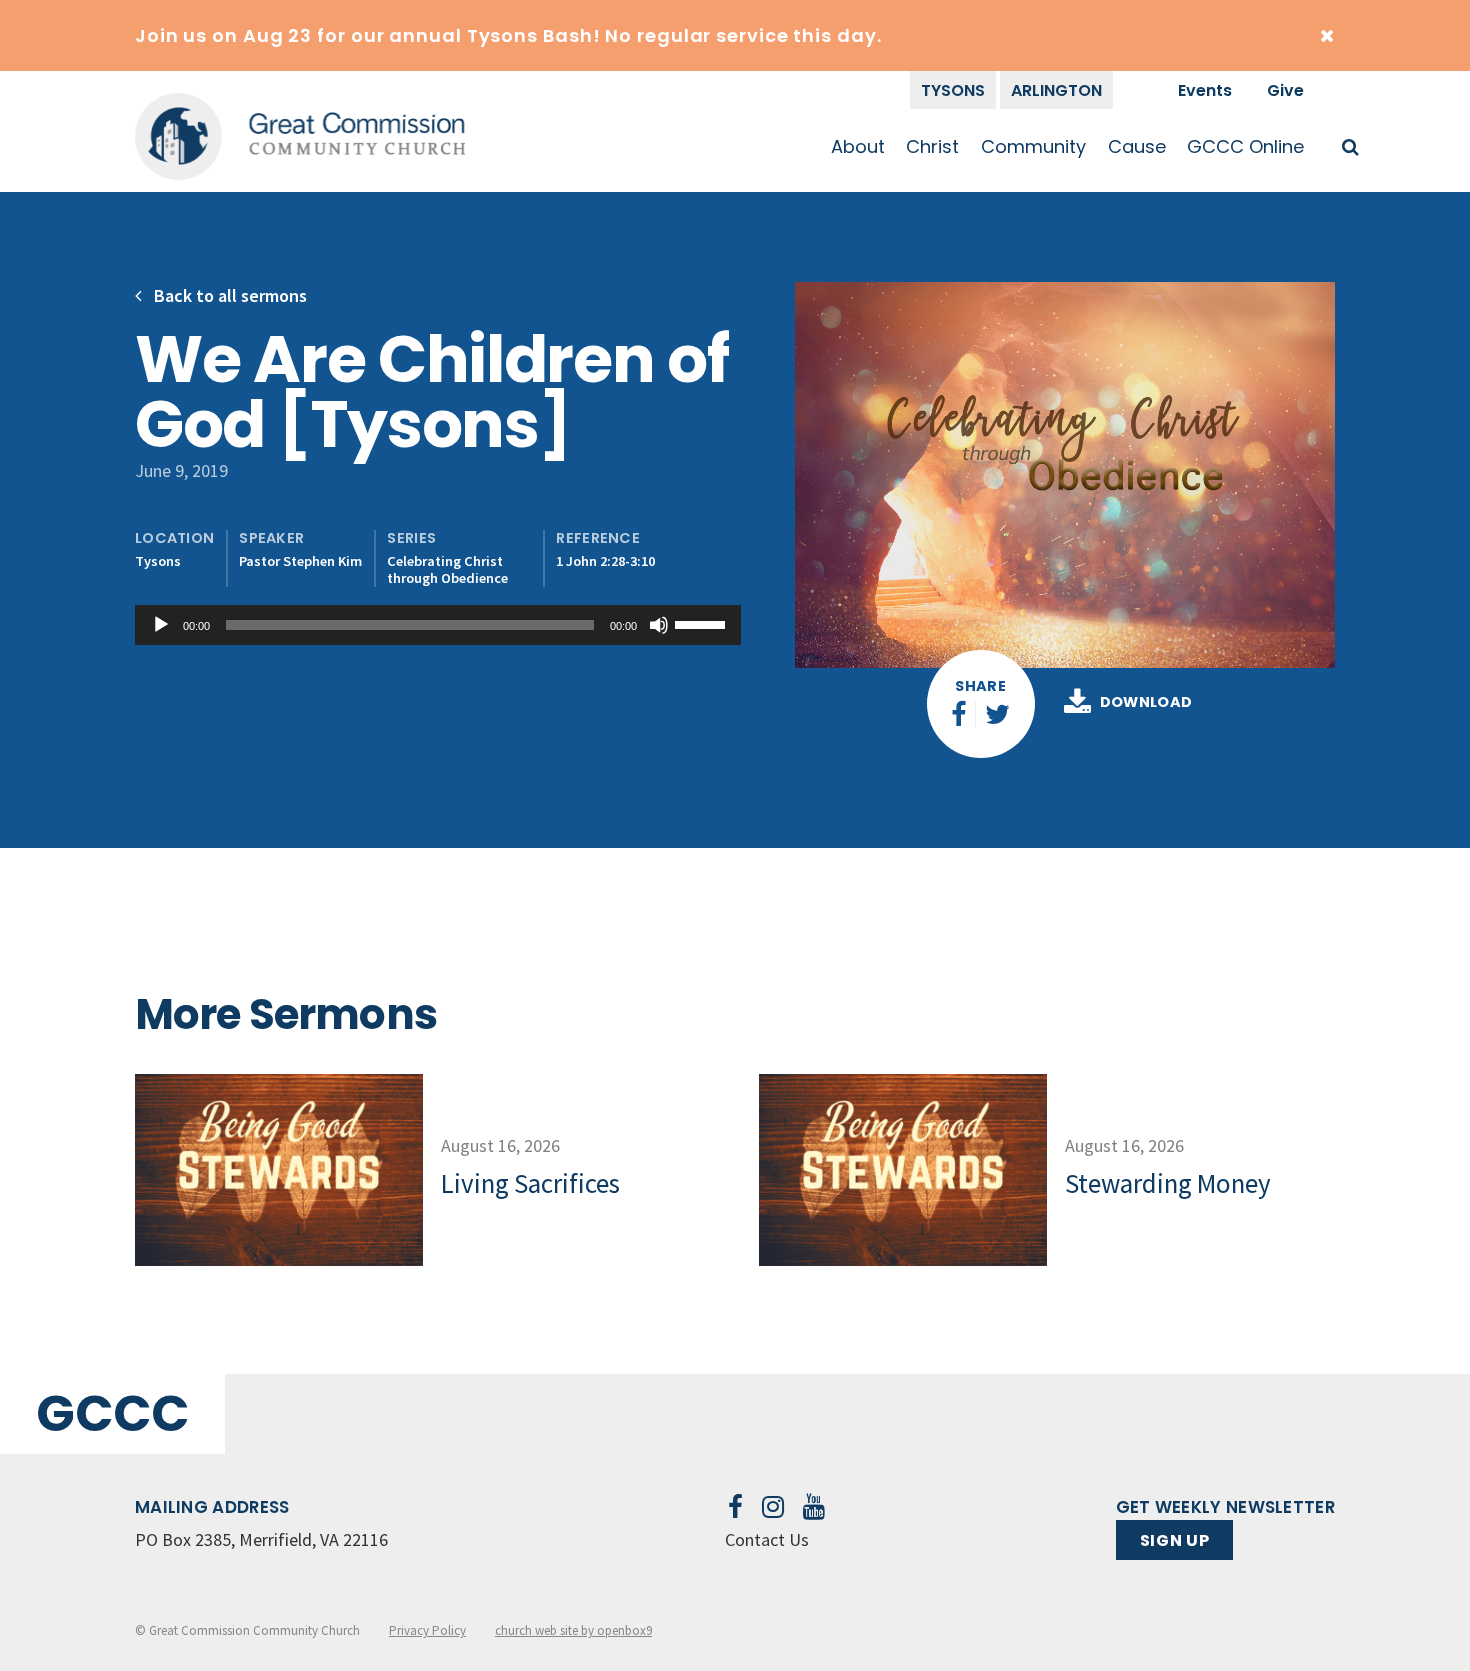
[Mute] (659, 625)
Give (1285, 90)
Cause (1137, 146)
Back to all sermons (228, 295)
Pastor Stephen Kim (300, 561)
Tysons (953, 90)
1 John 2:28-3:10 (605, 561)
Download (1146, 703)
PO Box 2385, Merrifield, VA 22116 (261, 1539)
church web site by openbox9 (573, 1630)
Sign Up (1174, 1540)
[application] (438, 625)
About (858, 146)
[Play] (161, 625)
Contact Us (767, 1539)
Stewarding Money (1168, 1183)
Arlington (1056, 90)
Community (1033, 146)
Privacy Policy (427, 1630)
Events (1205, 90)
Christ (932, 146)
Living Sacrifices (530, 1183)
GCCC (112, 1413)
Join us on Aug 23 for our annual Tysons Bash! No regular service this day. (508, 35)
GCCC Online (1245, 146)
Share (980, 686)
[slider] (703, 623)
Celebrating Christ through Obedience (447, 569)
